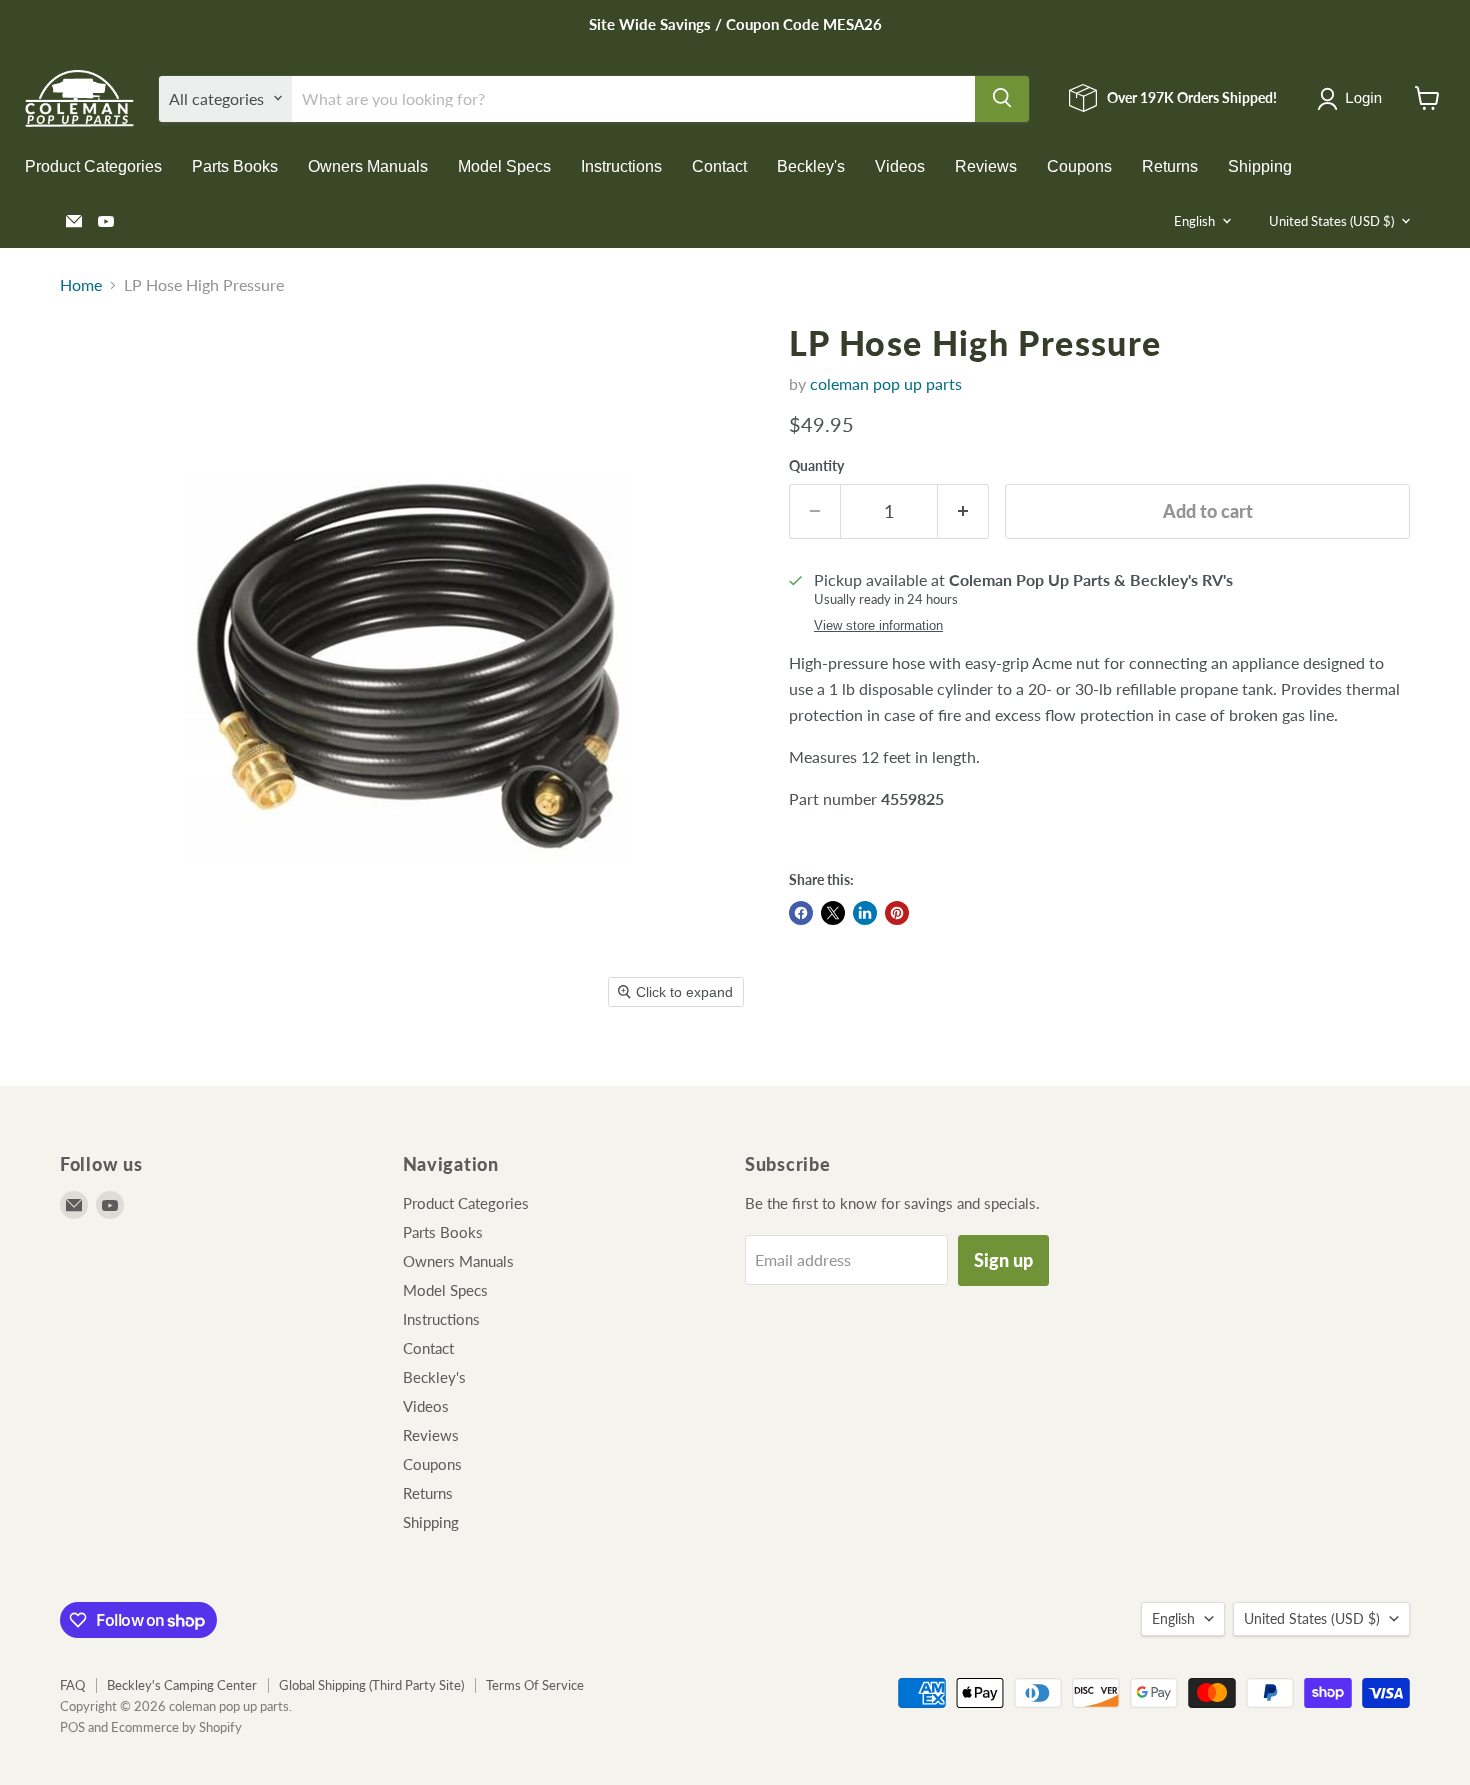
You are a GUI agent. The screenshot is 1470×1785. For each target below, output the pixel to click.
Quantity (816, 466)
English (1194, 221)
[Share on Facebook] (801, 913)
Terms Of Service (535, 1685)
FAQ (72, 1685)
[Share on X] (833, 913)
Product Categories (93, 165)
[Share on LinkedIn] (865, 913)
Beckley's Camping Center (182, 1685)
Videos (900, 165)
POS (72, 1727)
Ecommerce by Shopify (176, 1727)
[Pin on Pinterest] (897, 913)
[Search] (1002, 98)
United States (1331, 221)
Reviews (986, 165)
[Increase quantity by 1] (963, 511)
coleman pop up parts (886, 383)
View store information (878, 626)
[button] (1353, 99)
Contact (719, 165)
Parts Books (235, 165)
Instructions (621, 165)
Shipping (1260, 165)
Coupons (1079, 165)
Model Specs (504, 165)
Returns (1170, 165)
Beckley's (811, 165)
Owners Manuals (368, 165)
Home (81, 285)
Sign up (1003, 1260)
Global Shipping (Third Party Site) (371, 1685)
